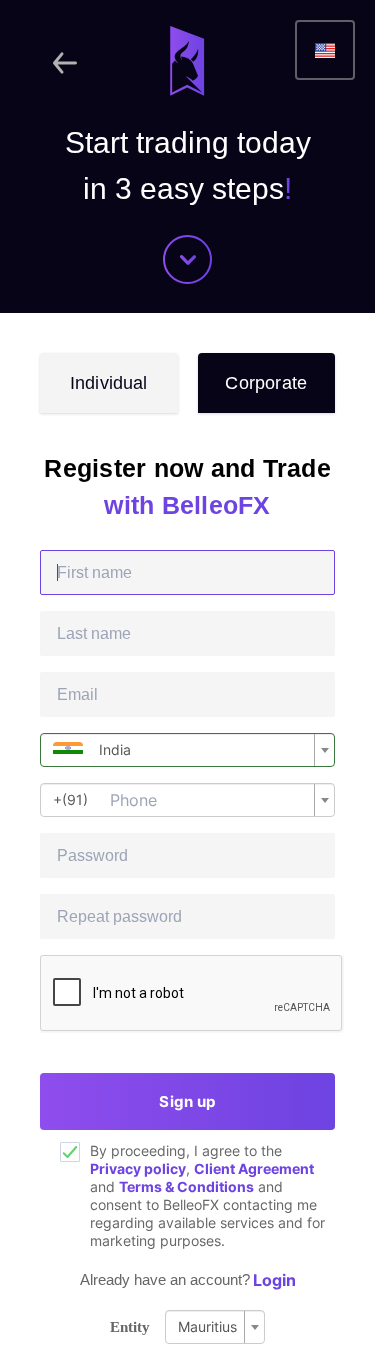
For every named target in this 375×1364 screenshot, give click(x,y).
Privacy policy (138, 1168)
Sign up (187, 1101)
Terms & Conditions (186, 1186)
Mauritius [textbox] (207, 1326)
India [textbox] (115, 749)
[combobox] (187, 750)
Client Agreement (254, 1168)
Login (274, 1280)
